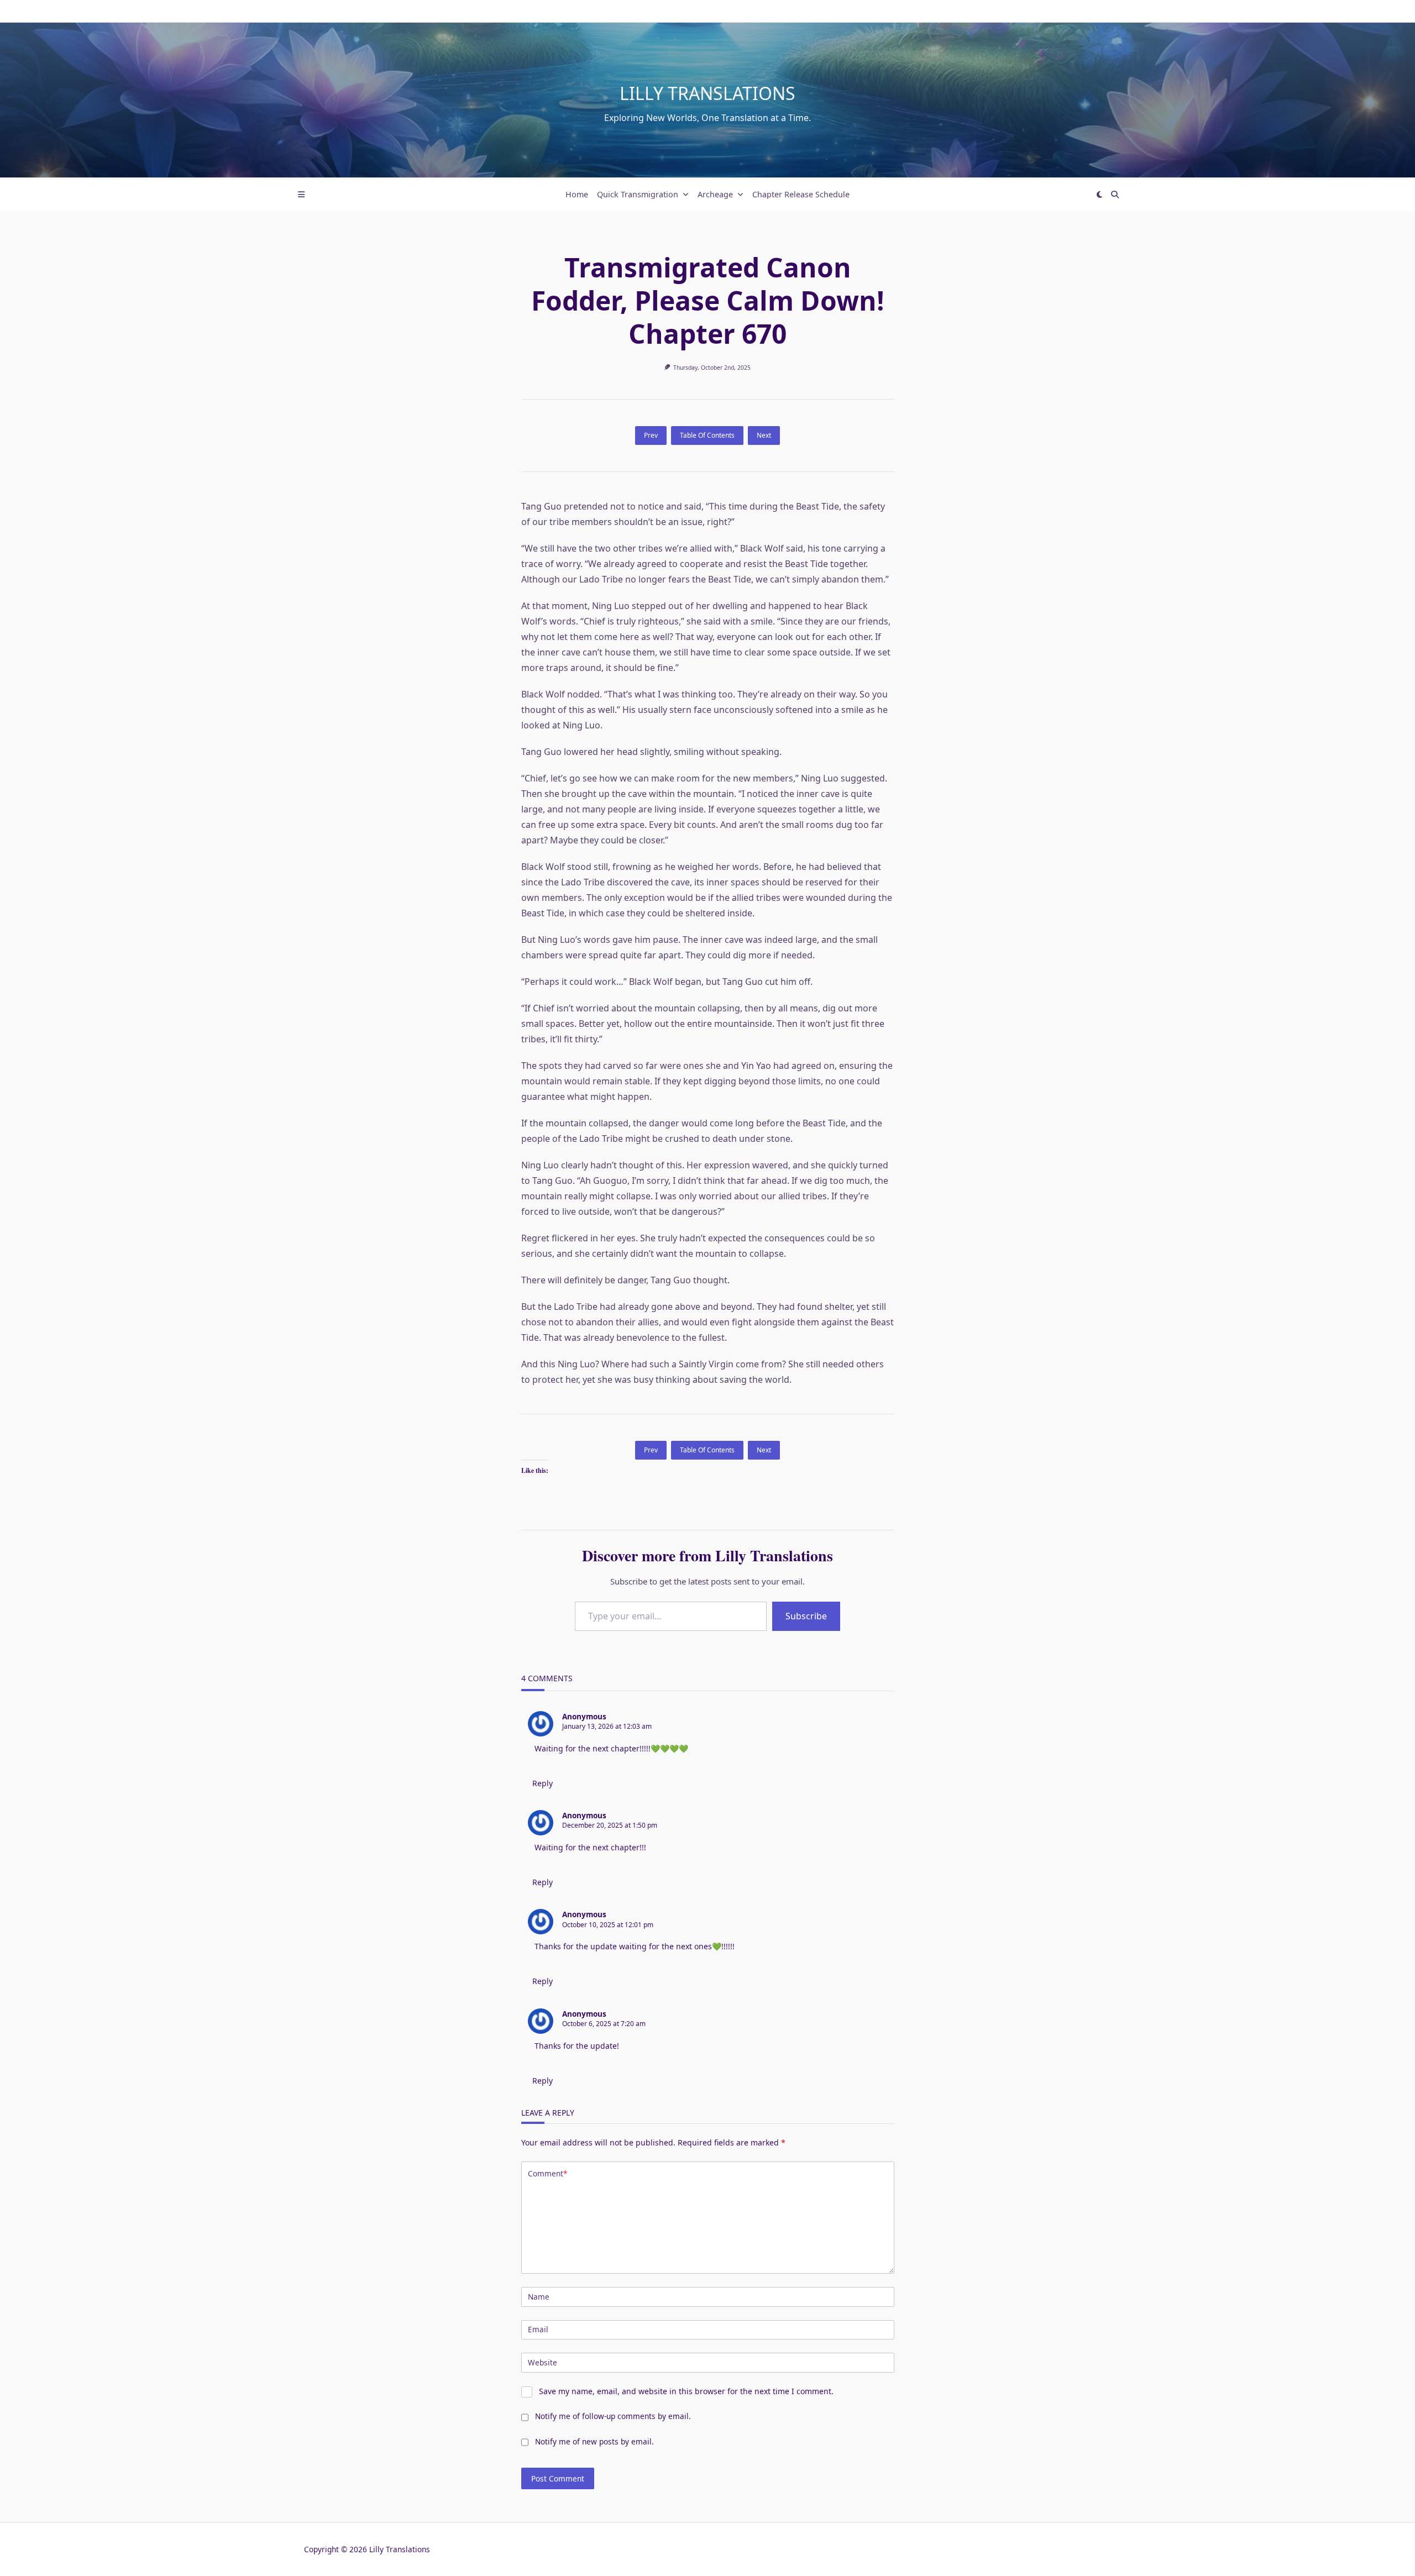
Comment (547, 2173)
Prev (651, 435)
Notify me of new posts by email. (594, 2441)
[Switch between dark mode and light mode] (1099, 195)
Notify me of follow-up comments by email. (613, 2416)
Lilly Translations (707, 93)
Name (539, 2297)
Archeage (715, 194)
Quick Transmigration (638, 194)
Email (538, 2329)
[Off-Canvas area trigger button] (301, 195)
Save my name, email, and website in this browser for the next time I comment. (686, 2391)
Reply (543, 1783)
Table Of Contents (707, 435)
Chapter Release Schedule (801, 194)
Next (764, 435)
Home (577, 194)
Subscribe (806, 1616)
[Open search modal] (1115, 195)
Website (543, 2362)
